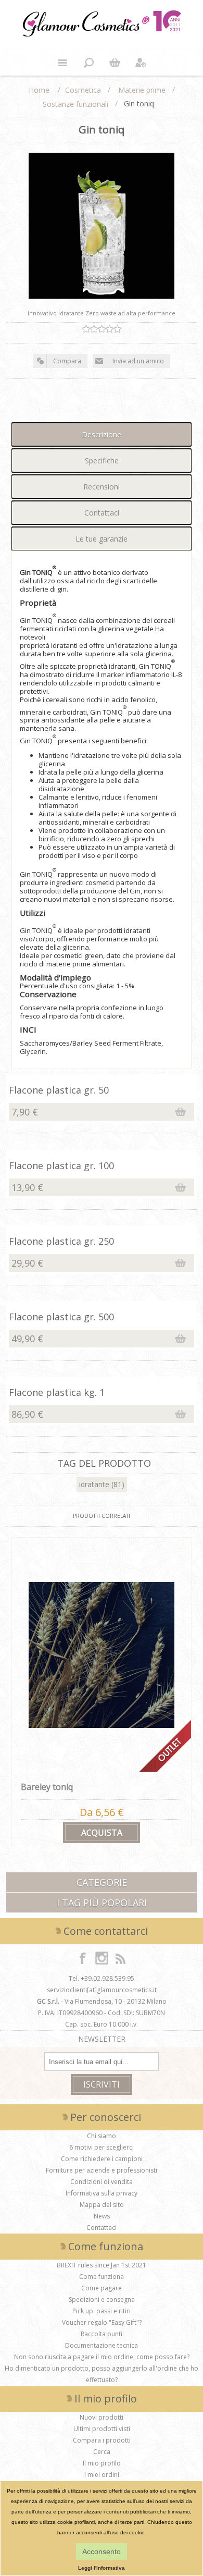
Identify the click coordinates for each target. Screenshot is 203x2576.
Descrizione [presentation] (102, 434)
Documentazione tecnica (102, 2345)
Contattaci (102, 2228)
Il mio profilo (102, 2463)
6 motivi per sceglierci (102, 2147)
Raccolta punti (102, 2334)
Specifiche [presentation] (102, 461)
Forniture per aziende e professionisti (102, 2170)
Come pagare (102, 2288)
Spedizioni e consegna (102, 2299)
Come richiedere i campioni (102, 2159)
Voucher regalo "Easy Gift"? (102, 2322)
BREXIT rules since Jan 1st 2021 (102, 2265)
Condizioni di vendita (102, 2182)
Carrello (115, 63)
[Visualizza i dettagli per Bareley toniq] (102, 1655)
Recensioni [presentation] (102, 487)
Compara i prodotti (102, 2440)
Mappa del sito (102, 2205)
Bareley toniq (47, 1787)
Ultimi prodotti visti (102, 2429)
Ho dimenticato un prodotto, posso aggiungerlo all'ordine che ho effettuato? (102, 2374)
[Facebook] (83, 1958)
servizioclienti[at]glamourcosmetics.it (102, 1990)
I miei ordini (102, 2475)
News (102, 2216)
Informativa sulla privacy (102, 2193)
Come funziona (102, 2277)
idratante (94, 1484)
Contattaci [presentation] (102, 513)
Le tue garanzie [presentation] (102, 539)
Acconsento (102, 2552)
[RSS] (120, 1958)
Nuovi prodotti (102, 2417)
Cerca (102, 2452)
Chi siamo (102, 2136)
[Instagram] (102, 1958)
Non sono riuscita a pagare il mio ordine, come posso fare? (102, 2357)
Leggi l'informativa (102, 2568)
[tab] (102, 434)
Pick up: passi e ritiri (102, 2311)
